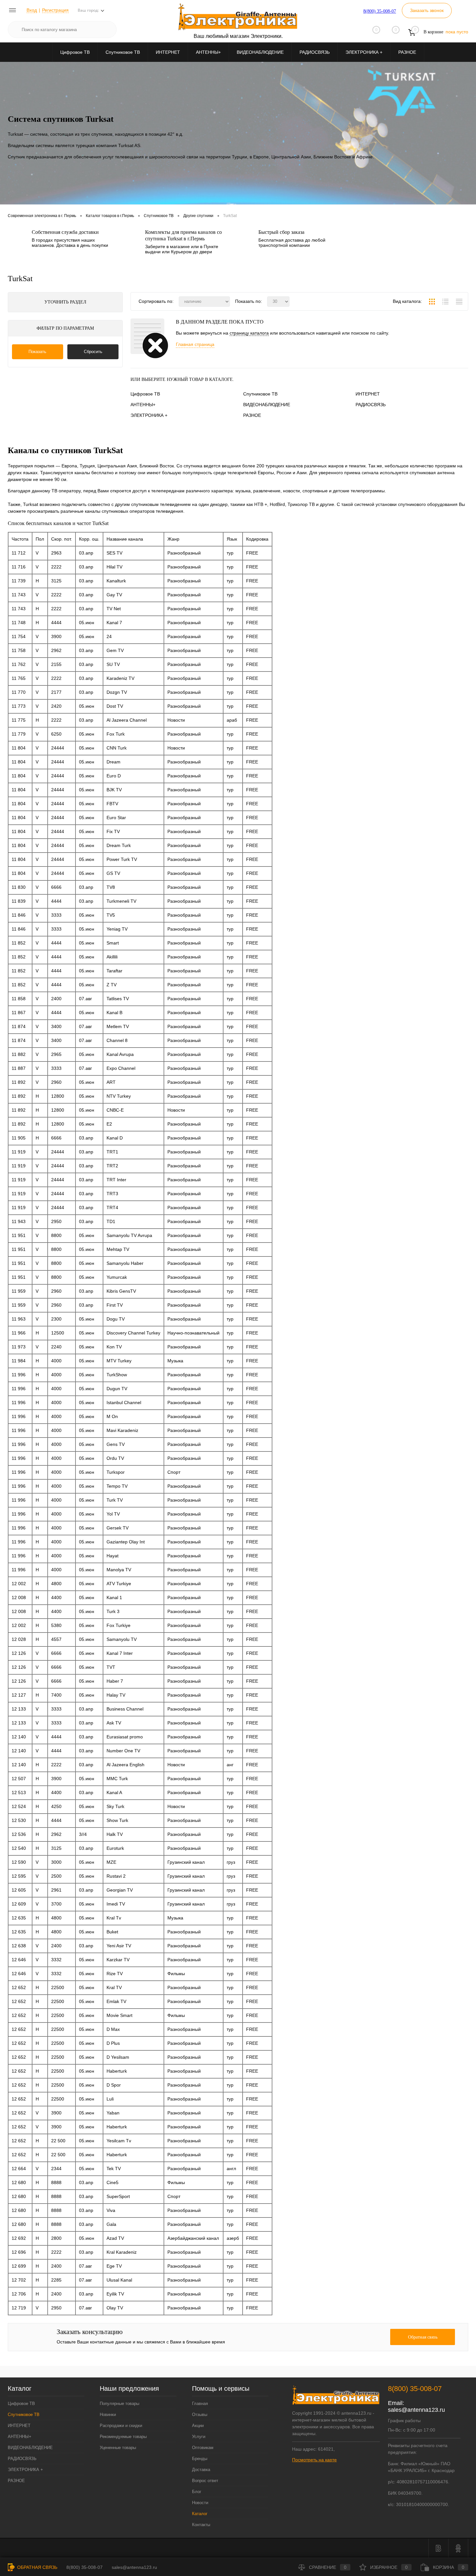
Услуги (199, 2437)
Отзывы (200, 2415)
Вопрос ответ (205, 2481)
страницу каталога (249, 333)
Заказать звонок (427, 10)
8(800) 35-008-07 (380, 11)
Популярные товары (119, 2404)
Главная (200, 2404)
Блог (197, 2492)
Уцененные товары (118, 2448)
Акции (198, 2426)
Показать (37, 352)
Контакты (201, 2525)
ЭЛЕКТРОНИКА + (364, 52)
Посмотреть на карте (314, 2460)
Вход (32, 10)
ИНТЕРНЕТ (168, 52)
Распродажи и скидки (121, 2426)
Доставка (201, 2470)
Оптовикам (203, 2448)
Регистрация (55, 10)
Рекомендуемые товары (123, 2437)
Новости (200, 2503)
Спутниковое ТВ (123, 52)
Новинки (108, 2415)
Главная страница (195, 344)
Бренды (200, 2459)
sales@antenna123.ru (416, 2410)
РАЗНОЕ (407, 52)
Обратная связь (37, 2567)
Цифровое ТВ (75, 52)
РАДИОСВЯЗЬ (315, 52)
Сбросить (93, 352)
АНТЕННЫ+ (208, 52)
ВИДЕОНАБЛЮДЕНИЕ (260, 52)
